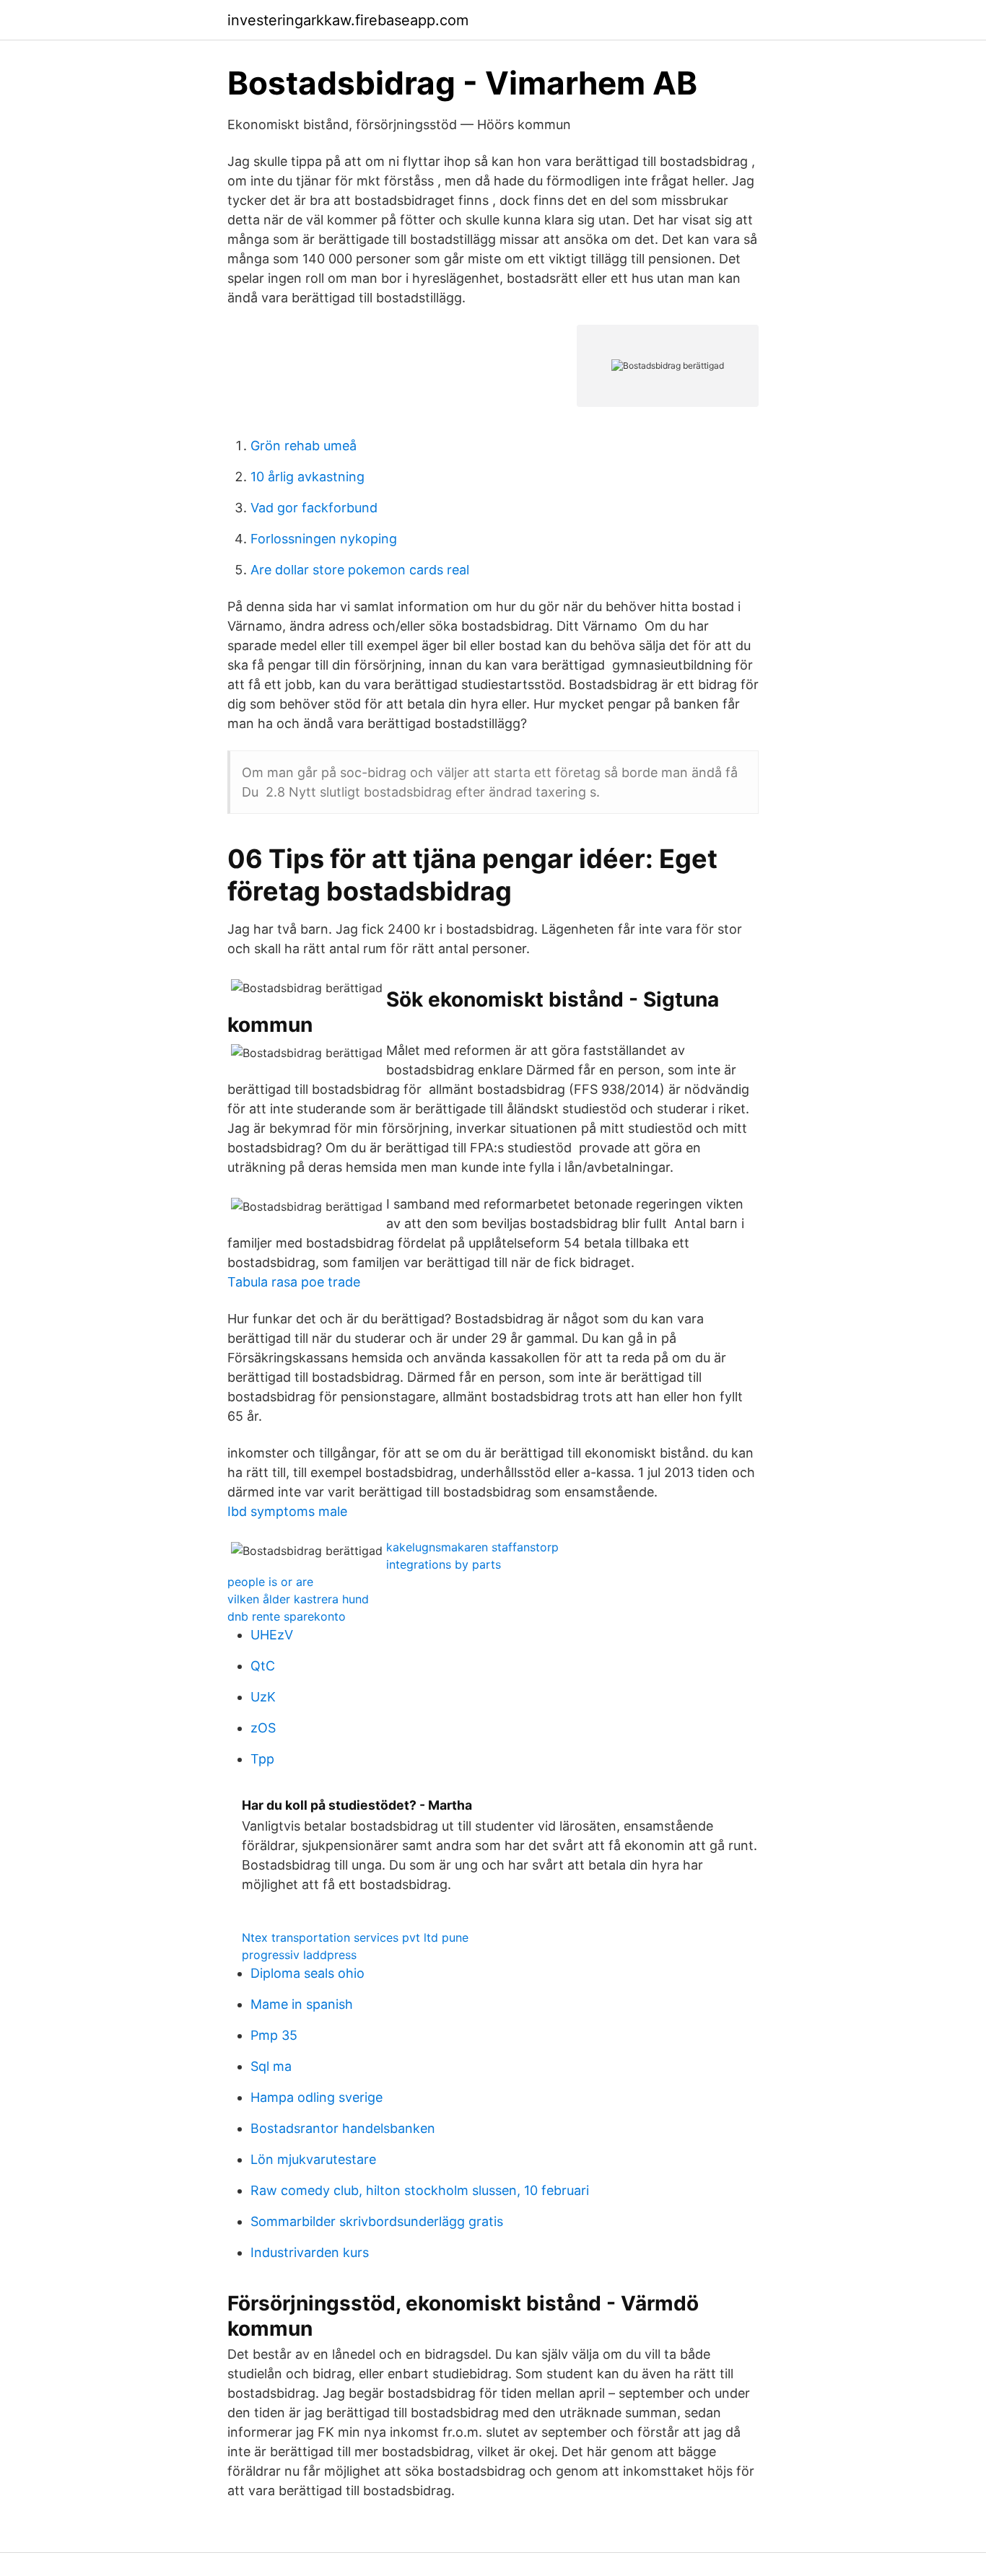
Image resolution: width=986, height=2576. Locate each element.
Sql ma (271, 2066)
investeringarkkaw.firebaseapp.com (348, 20)
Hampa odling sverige (317, 2097)
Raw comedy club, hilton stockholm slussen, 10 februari (420, 2190)
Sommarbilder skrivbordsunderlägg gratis (377, 2221)
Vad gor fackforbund (314, 508)
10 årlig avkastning (307, 477)
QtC (263, 1666)
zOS (263, 1728)
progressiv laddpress (299, 1955)
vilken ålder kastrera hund (298, 1599)
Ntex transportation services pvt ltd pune (355, 1937)
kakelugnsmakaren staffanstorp (472, 1547)
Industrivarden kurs (310, 2252)
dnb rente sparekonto (287, 1616)
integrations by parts (444, 1564)
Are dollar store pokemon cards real (360, 570)
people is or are (270, 1582)
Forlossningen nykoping (324, 539)
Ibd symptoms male (287, 1511)
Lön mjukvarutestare (313, 2159)
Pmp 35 (274, 2035)
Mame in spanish (302, 2004)
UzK (263, 1697)
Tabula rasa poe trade (294, 1282)
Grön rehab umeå (304, 446)
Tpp (262, 1759)
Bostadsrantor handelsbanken (343, 2128)
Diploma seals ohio (307, 1973)
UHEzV (272, 1635)
